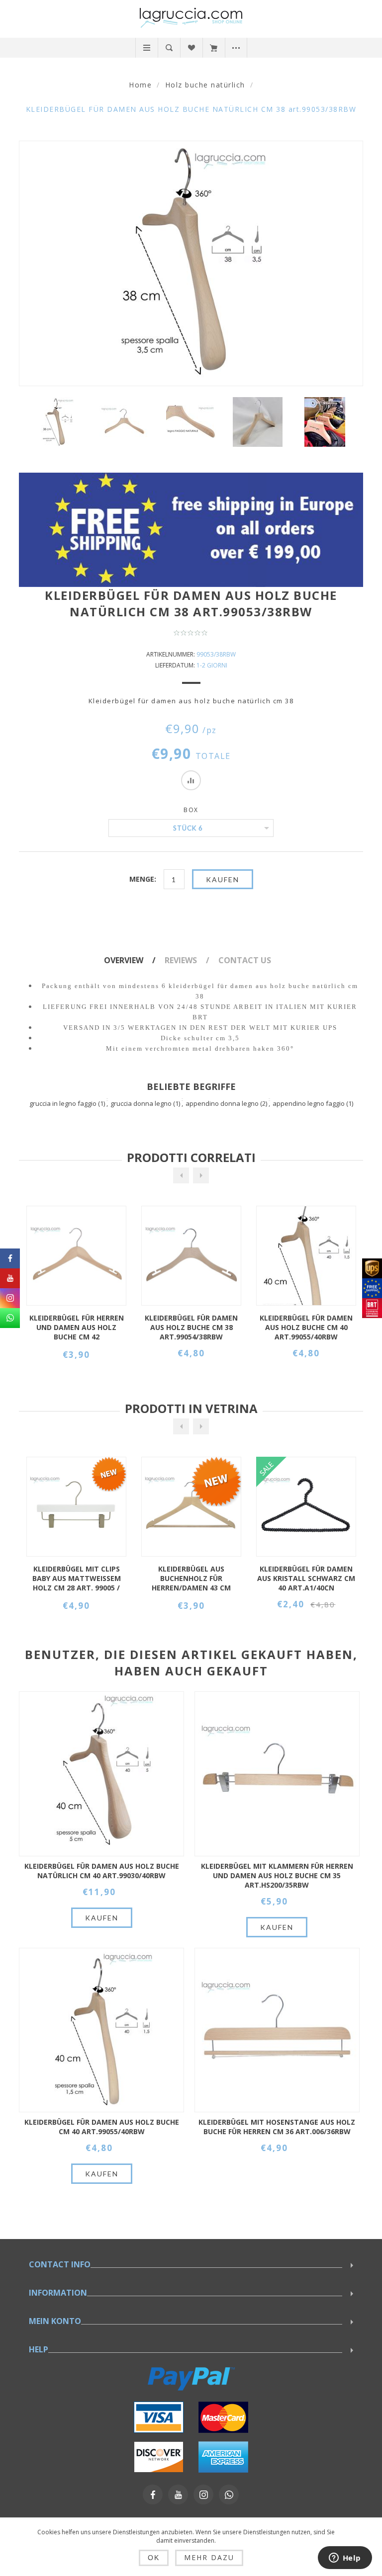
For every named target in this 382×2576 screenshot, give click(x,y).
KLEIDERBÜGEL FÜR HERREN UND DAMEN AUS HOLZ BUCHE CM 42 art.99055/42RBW (306, 1328)
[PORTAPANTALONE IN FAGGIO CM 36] (277, 2030)
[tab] (134, 960)
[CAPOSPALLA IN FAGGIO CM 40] (191, 1256)
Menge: (143, 879)
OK (154, 2558)
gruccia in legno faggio (63, 1103)
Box (191, 810)
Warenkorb (214, 48)
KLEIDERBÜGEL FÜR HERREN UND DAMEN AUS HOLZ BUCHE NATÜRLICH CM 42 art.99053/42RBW (306, 1579)
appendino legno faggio (309, 1103)
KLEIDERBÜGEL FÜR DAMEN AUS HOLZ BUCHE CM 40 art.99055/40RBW (191, 1327)
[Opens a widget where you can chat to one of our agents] (345, 2559)
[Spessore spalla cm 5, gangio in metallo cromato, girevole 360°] (101, 1774)
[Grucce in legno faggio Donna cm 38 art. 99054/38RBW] (76, 1256)
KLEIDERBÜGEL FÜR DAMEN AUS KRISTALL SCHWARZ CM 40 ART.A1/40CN (191, 1578)
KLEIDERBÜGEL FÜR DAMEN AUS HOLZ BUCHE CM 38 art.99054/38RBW (76, 1327)
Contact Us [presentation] (245, 960)
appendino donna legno (222, 1103)
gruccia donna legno (141, 1103)
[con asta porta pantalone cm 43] (76, 1507)
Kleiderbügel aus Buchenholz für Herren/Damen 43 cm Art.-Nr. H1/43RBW (76, 1579)
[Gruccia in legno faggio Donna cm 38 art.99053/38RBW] (57, 422)
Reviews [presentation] (181, 960)
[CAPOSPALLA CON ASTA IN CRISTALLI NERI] (191, 1507)
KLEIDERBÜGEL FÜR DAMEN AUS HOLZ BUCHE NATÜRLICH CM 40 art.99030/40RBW (102, 1871)
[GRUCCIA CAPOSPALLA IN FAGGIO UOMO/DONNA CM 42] (306, 1256)
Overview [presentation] (124, 960)
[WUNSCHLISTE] (191, 48)
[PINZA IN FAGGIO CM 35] (277, 1774)
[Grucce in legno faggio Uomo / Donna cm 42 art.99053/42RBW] (306, 1507)
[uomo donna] (325, 422)
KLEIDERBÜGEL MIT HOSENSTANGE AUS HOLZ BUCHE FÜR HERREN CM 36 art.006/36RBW (277, 2127)
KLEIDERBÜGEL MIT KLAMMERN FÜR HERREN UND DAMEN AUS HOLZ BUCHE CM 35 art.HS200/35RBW (277, 1875)
